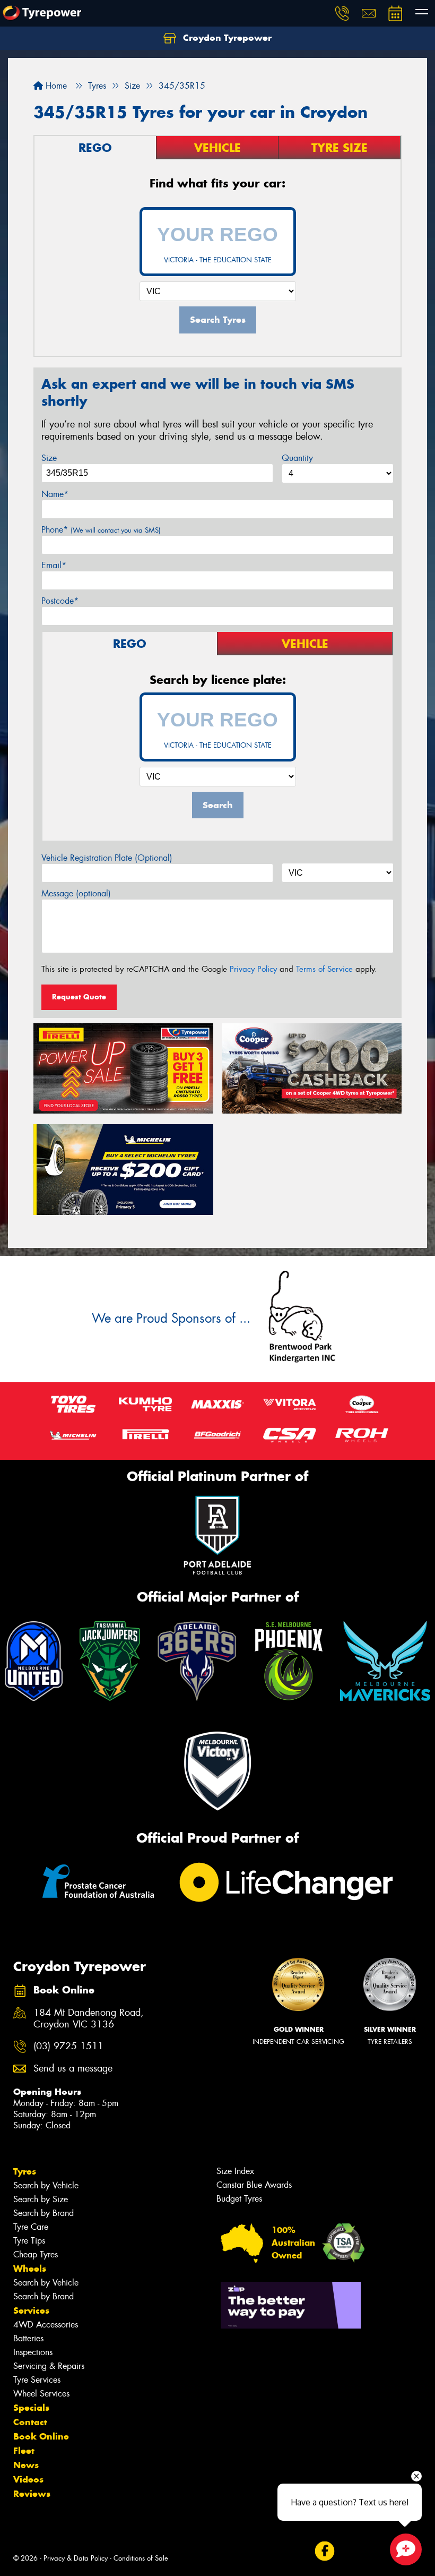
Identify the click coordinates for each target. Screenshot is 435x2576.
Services (31, 2310)
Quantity (297, 458)
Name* (55, 494)
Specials (31, 2408)
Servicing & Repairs (49, 2366)
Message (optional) (76, 893)
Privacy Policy (253, 969)
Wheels (30, 2269)
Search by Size (41, 2199)
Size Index (235, 2171)
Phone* (101, 530)
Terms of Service (324, 969)
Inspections (33, 2352)
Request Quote (79, 997)
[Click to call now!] (342, 13)
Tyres (25, 2171)
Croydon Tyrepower (226, 38)
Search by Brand (43, 2213)
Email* (54, 565)
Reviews (32, 2494)
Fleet (24, 2451)
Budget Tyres (239, 2199)
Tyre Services (37, 2380)
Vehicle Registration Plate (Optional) (107, 858)
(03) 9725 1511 (68, 2046)
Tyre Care (31, 2227)
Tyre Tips (29, 2241)
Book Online (41, 2436)
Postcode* (60, 601)
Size (49, 458)
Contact (30, 2422)
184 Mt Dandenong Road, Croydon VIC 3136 (89, 2019)
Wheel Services (41, 2394)
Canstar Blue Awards (254, 2185)
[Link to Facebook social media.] (324, 2551)
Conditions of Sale (141, 2558)
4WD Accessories (46, 2325)
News (26, 2465)
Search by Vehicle (46, 2185)
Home (55, 86)
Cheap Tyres (36, 2254)
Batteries (28, 2338)
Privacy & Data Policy (76, 2558)
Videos (28, 2479)
